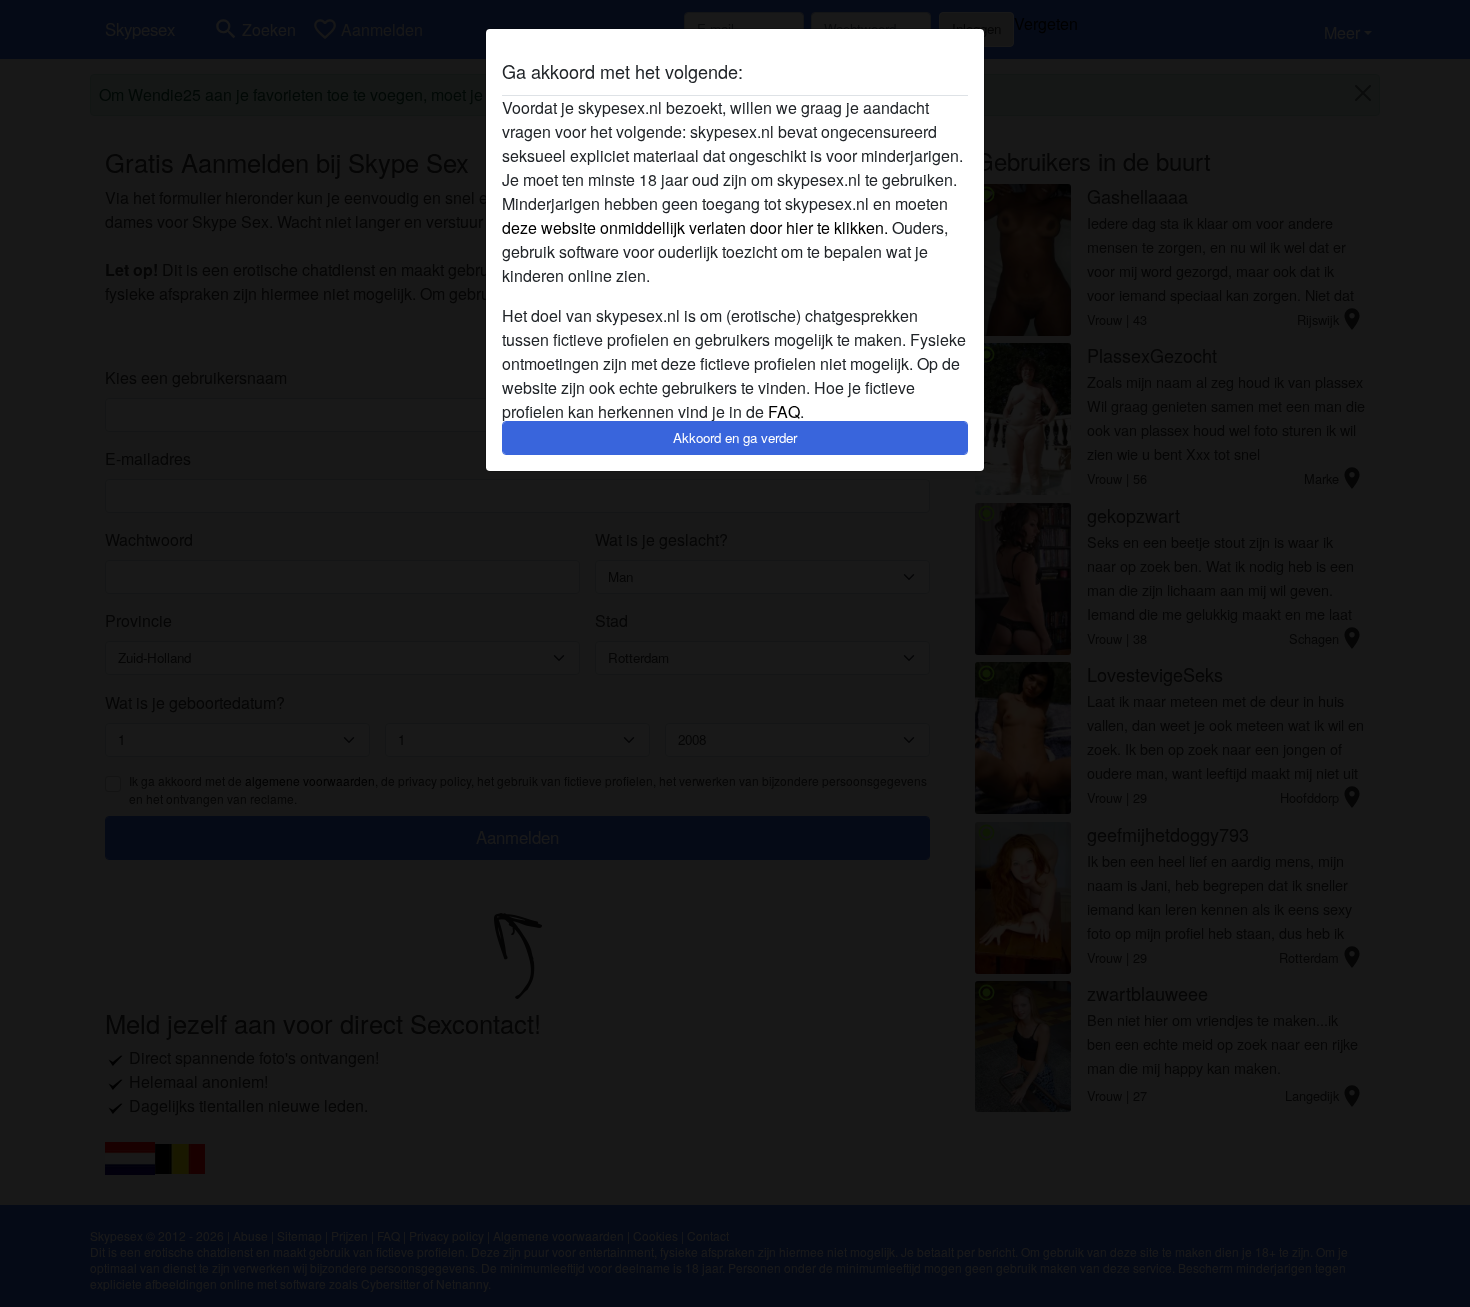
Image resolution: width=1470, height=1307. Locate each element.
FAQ (784, 411)
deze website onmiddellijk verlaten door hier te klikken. (695, 227)
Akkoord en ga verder (735, 437)
